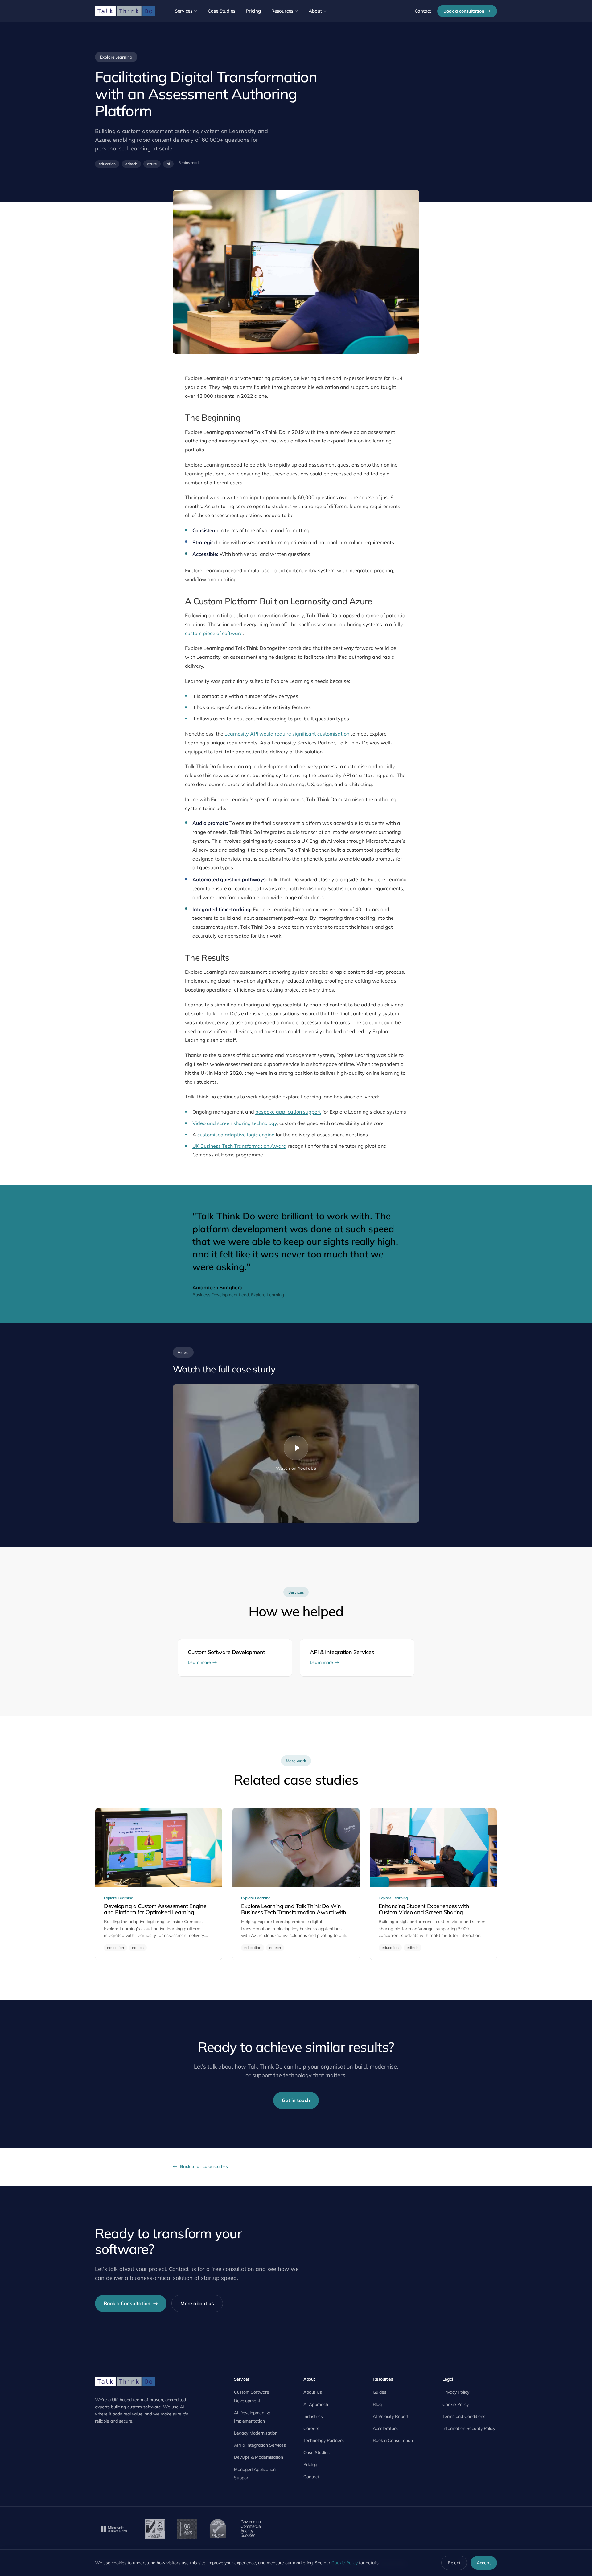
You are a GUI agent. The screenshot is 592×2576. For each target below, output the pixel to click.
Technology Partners (324, 2440)
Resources (282, 11)
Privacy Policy (456, 2392)
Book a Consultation (127, 2303)
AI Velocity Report (391, 2416)
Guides (380, 2392)
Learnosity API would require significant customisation (287, 734)
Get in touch (296, 2100)
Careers (311, 2428)
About (315, 11)
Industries (313, 2416)
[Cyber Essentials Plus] (218, 2529)
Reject (454, 2563)
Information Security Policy (469, 2428)
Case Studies (222, 11)
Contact (423, 11)
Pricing (253, 11)
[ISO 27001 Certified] (155, 2529)
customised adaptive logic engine (236, 1135)
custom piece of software (214, 633)
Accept (484, 2563)
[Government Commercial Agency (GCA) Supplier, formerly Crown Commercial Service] (250, 2529)
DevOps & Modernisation (259, 2457)
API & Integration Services (260, 2445)
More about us (197, 2303)
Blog (377, 2404)
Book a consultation (464, 11)
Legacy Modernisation (256, 2433)
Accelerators (385, 2428)
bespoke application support (288, 1112)
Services (184, 11)
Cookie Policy (456, 2404)
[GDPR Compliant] (187, 2529)
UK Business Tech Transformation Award (239, 1146)
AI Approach (316, 2404)
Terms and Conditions (464, 2416)
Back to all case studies (204, 2166)
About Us (313, 2392)
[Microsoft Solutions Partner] (114, 2529)
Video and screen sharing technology (235, 1123)
